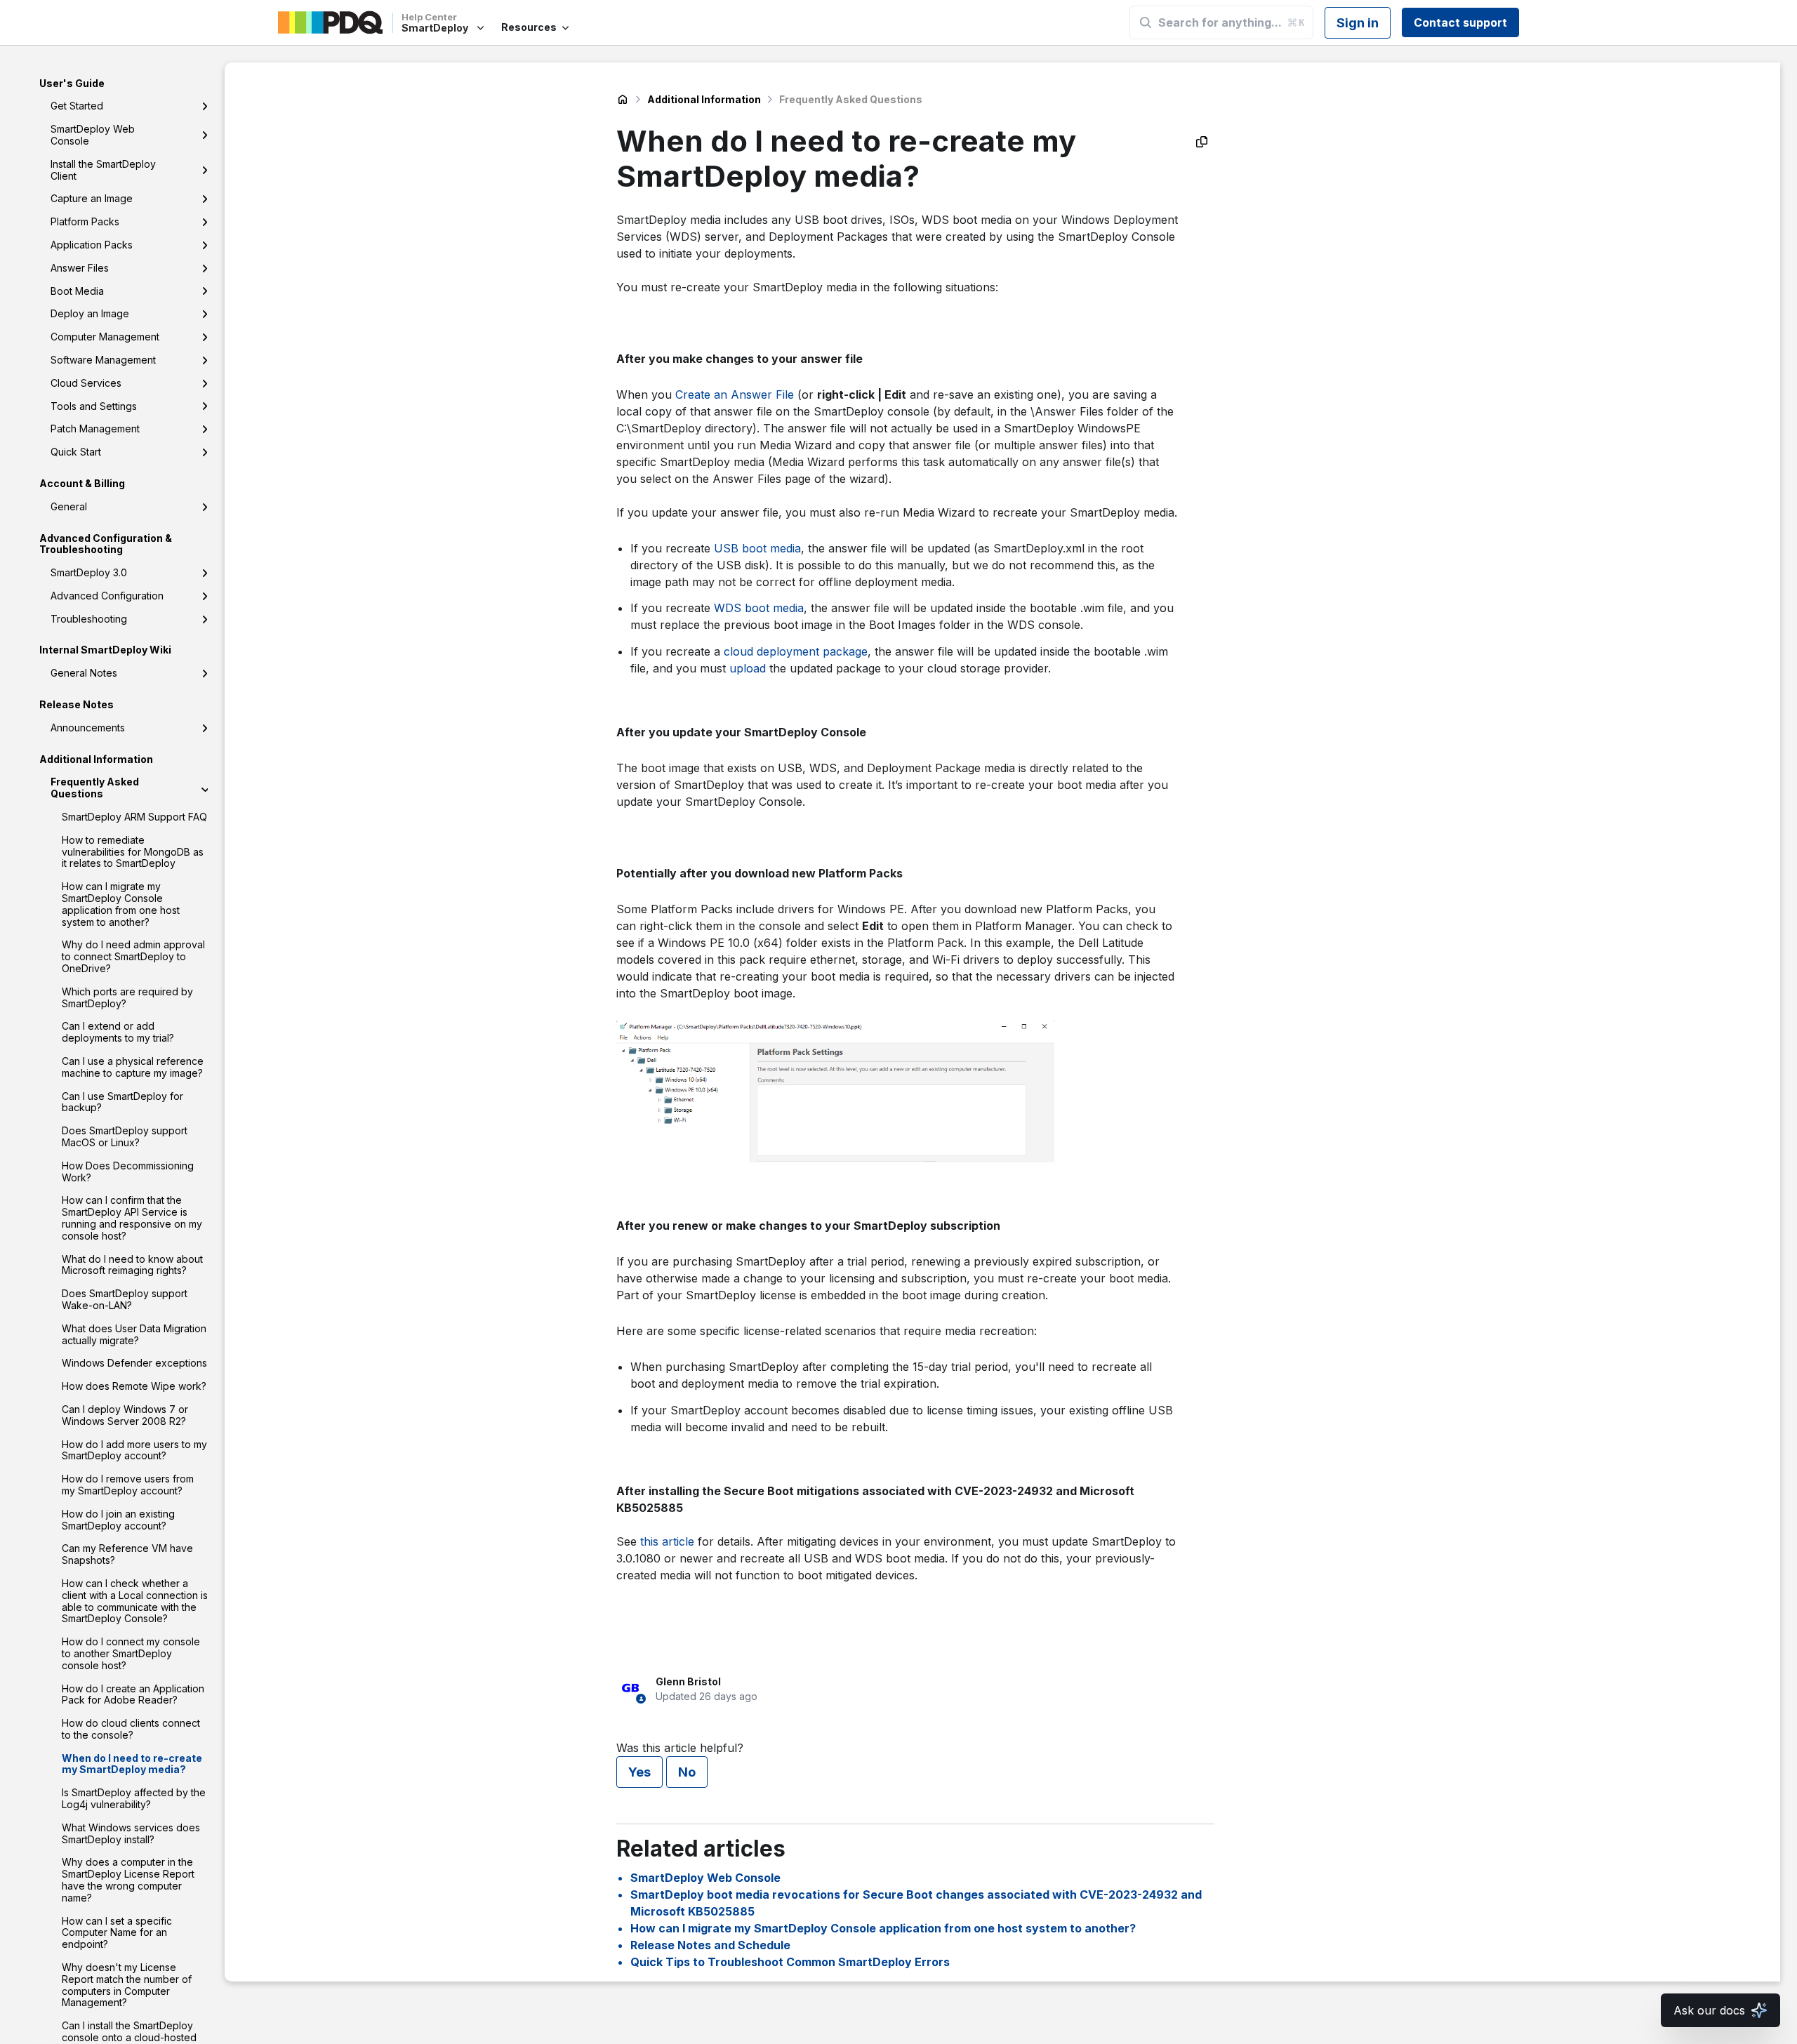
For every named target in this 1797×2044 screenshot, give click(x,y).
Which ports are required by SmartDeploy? (127, 997)
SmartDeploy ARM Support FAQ (134, 817)
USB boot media (757, 548)
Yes (639, 1772)
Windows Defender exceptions (134, 1363)
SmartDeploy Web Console (93, 135)
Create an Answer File (735, 394)
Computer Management (105, 337)
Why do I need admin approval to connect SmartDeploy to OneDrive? (133, 957)
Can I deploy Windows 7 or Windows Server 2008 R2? (125, 1415)
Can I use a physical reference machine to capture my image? (133, 1067)
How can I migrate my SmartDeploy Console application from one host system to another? (121, 904)
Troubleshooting (89, 619)
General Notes (84, 673)
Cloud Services (86, 383)
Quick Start (76, 452)
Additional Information (704, 99)
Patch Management (95, 429)
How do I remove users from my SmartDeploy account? (128, 1485)
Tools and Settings (94, 406)
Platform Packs (85, 222)
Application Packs (92, 245)
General (69, 506)
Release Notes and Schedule (710, 1945)
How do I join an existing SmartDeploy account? (118, 1520)
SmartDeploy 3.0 (89, 573)
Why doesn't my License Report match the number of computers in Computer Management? (127, 1985)
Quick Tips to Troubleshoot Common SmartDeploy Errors (790, 1962)
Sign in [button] (1358, 23)
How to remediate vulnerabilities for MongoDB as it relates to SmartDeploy (133, 852)
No (687, 1772)
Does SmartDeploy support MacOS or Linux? (125, 1137)
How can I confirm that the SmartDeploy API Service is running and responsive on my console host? (132, 1218)
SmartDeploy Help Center (623, 100)
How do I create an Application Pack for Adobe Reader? (133, 1694)
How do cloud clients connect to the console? (131, 1730)
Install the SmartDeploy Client (103, 170)
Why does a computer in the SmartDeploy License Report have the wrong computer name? (128, 1880)
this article (667, 1541)
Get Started (77, 106)
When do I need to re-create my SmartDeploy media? (132, 1764)
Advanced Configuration (107, 596)
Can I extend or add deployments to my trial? (118, 1033)
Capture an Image (92, 199)
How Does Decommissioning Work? (128, 1172)
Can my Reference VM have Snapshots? (127, 1555)
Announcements (88, 728)
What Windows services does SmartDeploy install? (131, 1833)
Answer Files (80, 268)
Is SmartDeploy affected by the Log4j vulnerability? (134, 1799)
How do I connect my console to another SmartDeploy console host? (131, 1654)
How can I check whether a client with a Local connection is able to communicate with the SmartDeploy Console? (135, 1601)
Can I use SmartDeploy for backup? (122, 1102)
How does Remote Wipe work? (134, 1387)
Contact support (1460, 22)
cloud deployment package (796, 651)
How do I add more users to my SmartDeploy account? (134, 1450)
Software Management (103, 360)
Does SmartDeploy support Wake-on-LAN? (125, 1300)
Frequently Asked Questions (95, 788)
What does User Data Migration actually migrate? (134, 1334)
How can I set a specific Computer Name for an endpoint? (117, 1933)
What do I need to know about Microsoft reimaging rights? (132, 1265)
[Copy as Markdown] (1202, 142)
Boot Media (77, 291)
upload (748, 668)
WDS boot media (759, 608)
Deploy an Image (90, 314)
